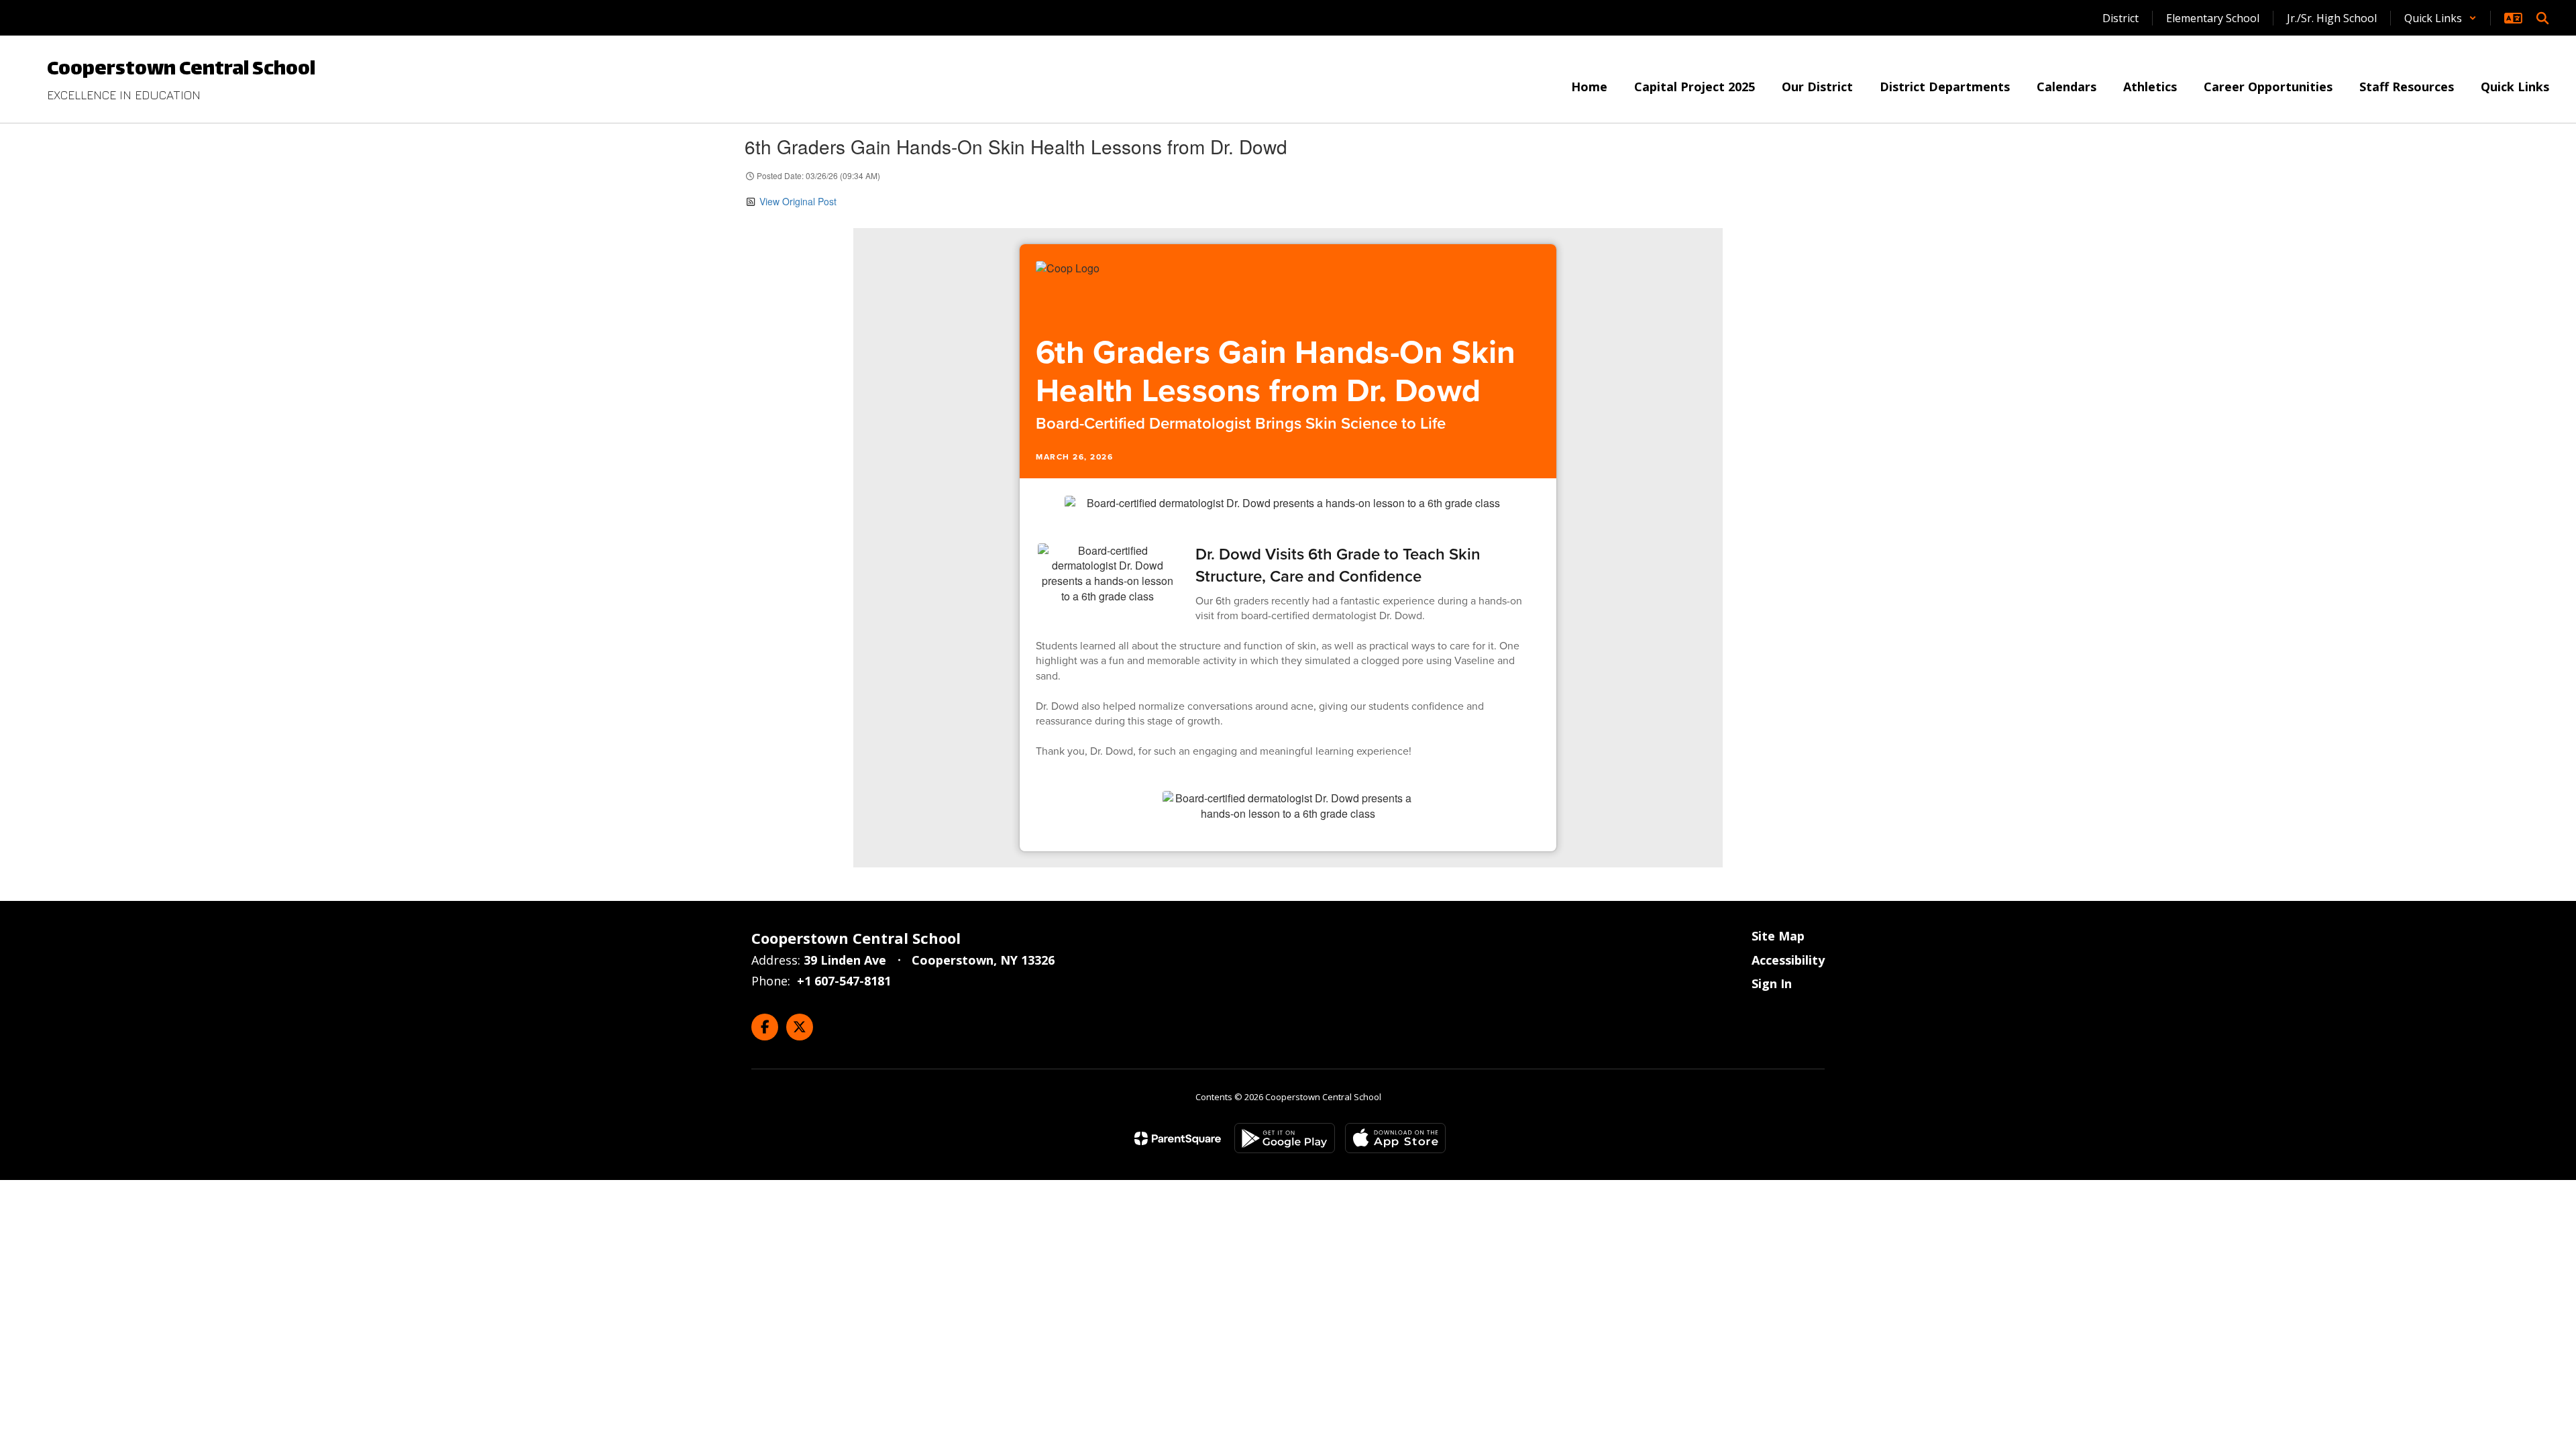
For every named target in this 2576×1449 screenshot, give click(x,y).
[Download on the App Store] (1395, 1138)
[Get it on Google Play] (1285, 1138)
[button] (2440, 18)
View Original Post (798, 201)
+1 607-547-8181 (844, 981)
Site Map (1778, 936)
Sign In (1772, 983)
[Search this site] (2542, 18)
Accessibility (1788, 960)
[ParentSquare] (1178, 1138)
